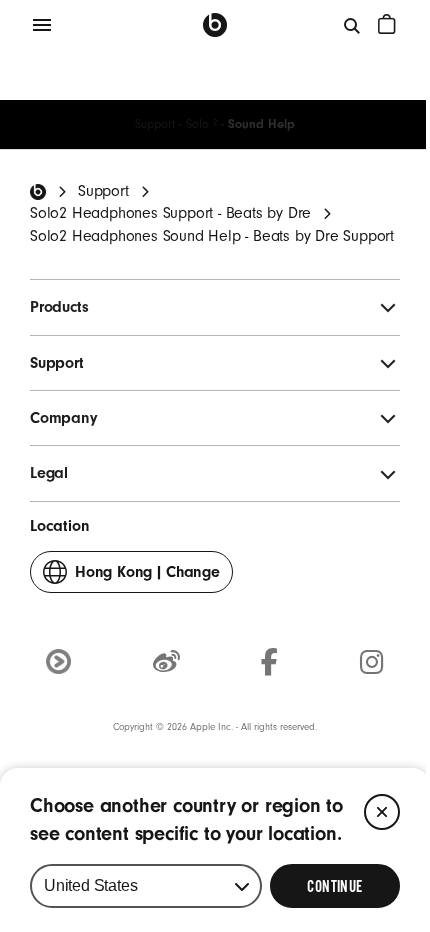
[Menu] (42, 25)
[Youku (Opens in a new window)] (58, 661)
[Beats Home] (38, 192)
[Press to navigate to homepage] (215, 25)
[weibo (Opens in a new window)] (166, 663)
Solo (201, 124)
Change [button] (147, 578)
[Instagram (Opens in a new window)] (372, 663)
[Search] (353, 25)
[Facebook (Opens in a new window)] (269, 663)
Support (155, 124)
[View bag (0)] (387, 24)
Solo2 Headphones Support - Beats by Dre (170, 213)
